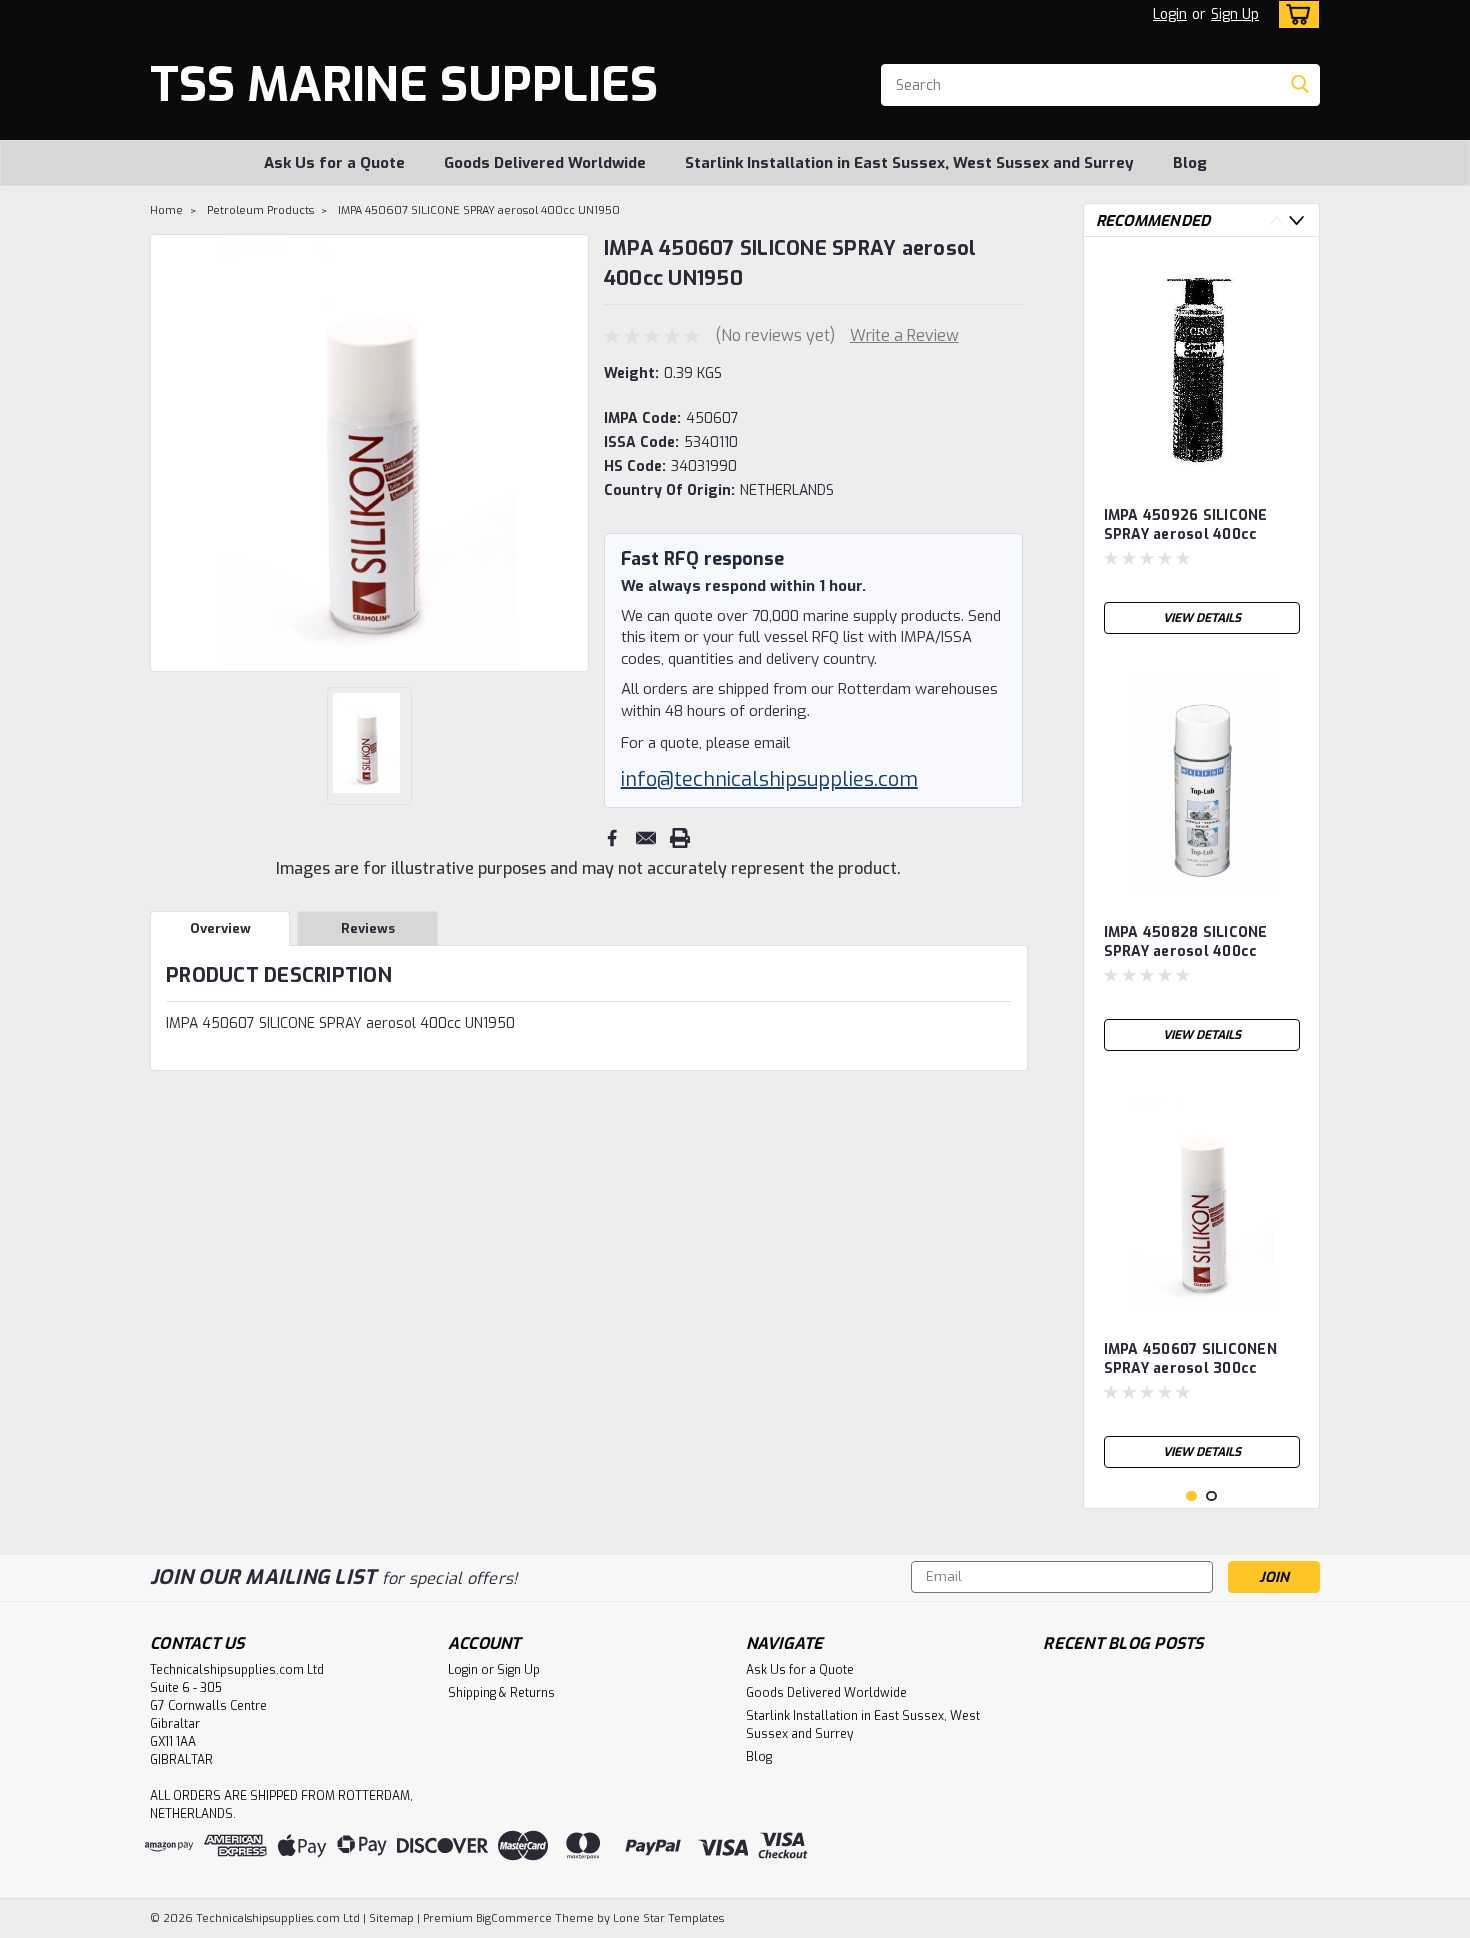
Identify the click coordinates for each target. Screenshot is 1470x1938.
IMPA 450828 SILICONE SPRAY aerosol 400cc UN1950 (1186, 943)
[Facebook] (612, 838)
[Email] (646, 838)
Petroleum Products (260, 210)
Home (166, 210)
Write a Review (904, 335)
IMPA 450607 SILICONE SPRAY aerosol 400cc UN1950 (479, 210)
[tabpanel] (1202, 448)
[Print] (680, 838)
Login (1170, 14)
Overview (220, 928)
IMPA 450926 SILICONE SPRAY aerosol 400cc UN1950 (1186, 526)
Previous (167, 453)
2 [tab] (1211, 1496)
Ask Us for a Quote (334, 163)
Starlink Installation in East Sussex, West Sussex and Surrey (909, 163)
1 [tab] (1191, 1496)
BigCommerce (514, 1918)
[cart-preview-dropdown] (1294, 14)
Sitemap (391, 1918)
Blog (1190, 163)
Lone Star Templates (668, 1918)
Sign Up (1235, 14)
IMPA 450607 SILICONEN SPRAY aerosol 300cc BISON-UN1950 (1190, 1360)
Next (571, 453)
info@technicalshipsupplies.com (769, 779)
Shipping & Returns (501, 1693)
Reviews (368, 928)
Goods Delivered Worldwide (545, 163)
